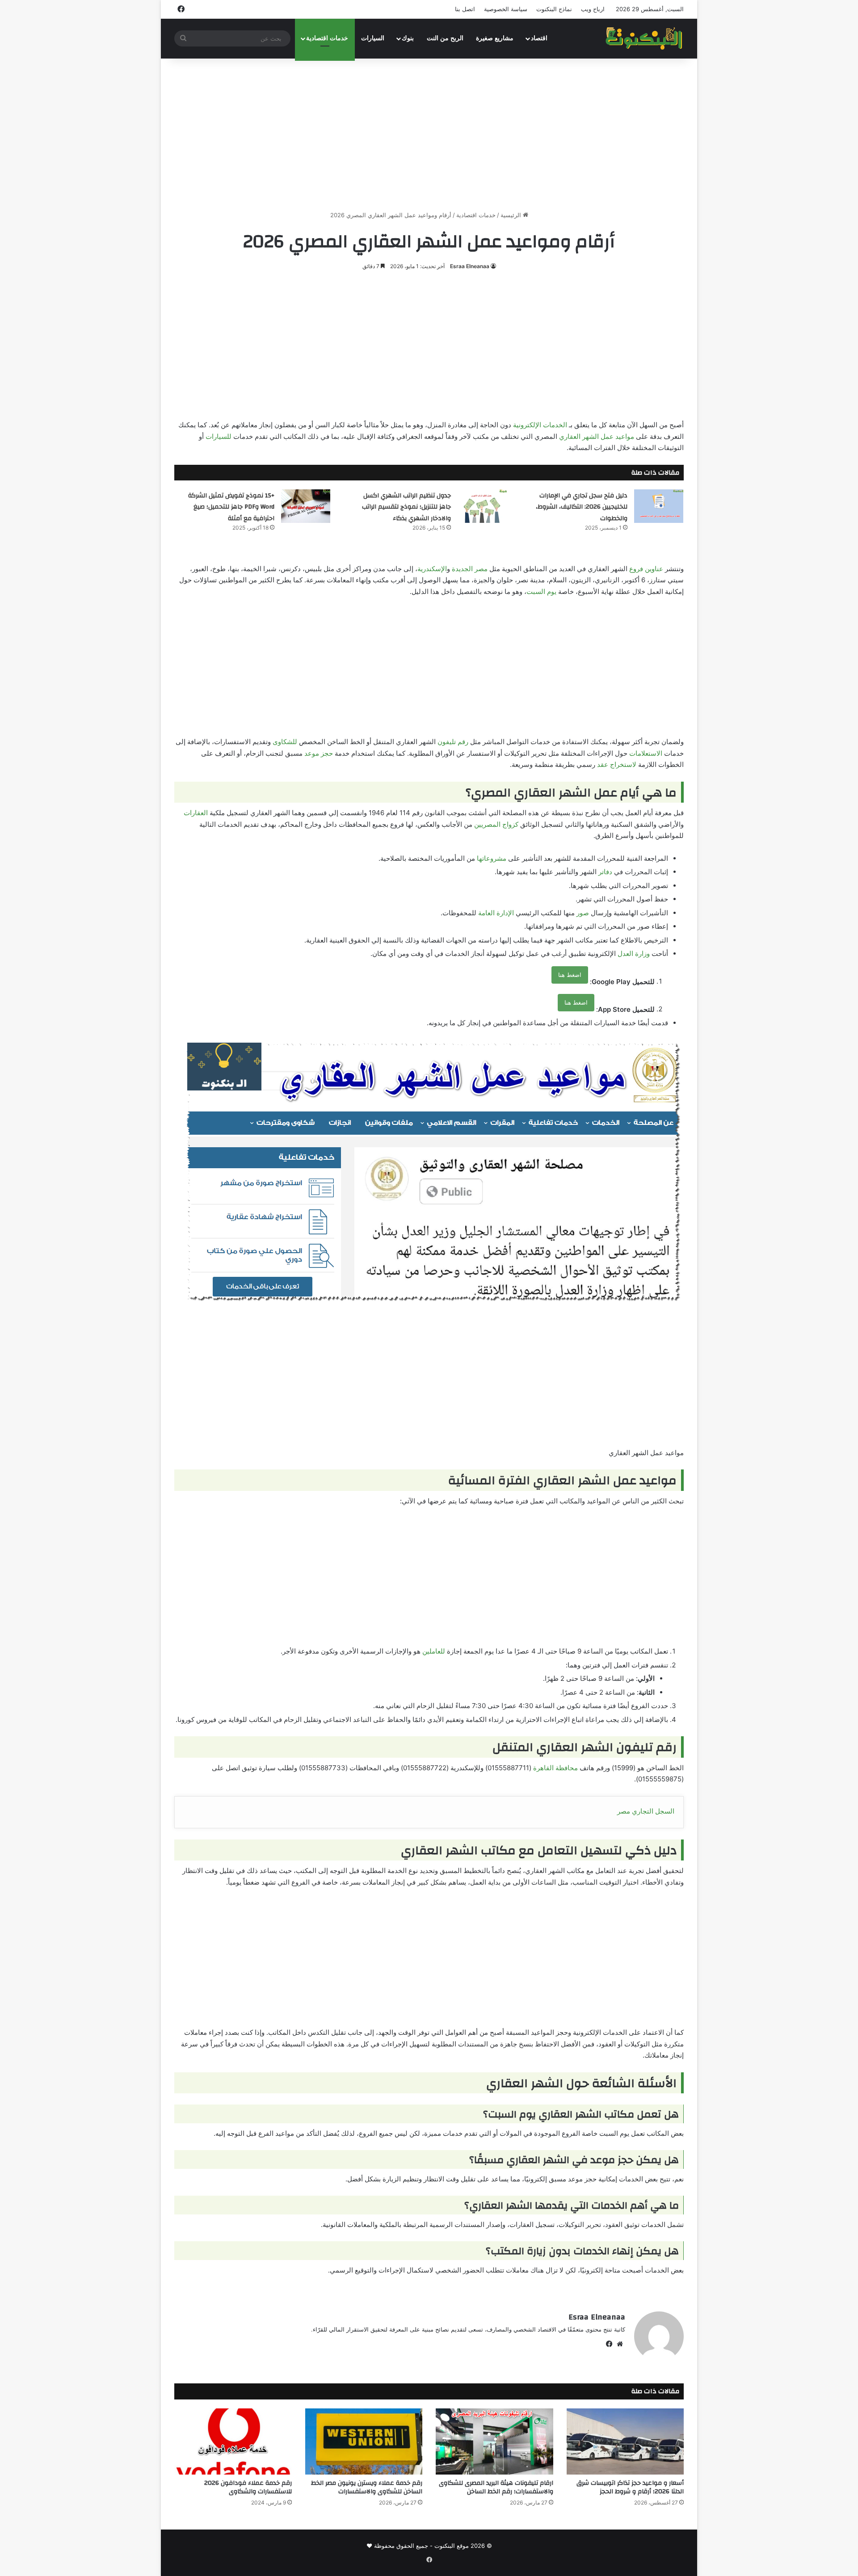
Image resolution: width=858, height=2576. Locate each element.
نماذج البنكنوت (554, 9)
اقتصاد (539, 38)
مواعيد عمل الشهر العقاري (597, 436)
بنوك (408, 38)
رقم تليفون (453, 742)
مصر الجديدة (470, 569)
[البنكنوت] (645, 38)
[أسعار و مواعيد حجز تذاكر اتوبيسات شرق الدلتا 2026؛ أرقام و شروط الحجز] (625, 2441)
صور (583, 913)
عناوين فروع (646, 569)
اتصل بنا (465, 9)
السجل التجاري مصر (646, 1811)
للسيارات (219, 436)
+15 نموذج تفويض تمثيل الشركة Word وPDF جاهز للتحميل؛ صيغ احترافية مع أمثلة (231, 507)
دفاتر (605, 872)
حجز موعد (319, 753)
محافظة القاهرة (555, 1768)
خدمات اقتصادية (327, 38)
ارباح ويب (593, 9)
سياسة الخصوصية (506, 9)
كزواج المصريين (496, 824)
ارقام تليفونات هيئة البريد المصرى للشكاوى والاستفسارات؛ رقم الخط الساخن (496, 2487)
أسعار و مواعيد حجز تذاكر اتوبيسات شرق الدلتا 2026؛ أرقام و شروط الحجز (630, 2487)
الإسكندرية (432, 569)
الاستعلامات (646, 753)
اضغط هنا (570, 975)
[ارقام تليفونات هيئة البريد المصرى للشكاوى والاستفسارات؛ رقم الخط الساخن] (494, 2441)
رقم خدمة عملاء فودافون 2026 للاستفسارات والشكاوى (248, 2487)
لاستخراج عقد (617, 764)
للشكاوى (285, 742)
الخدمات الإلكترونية (540, 425)
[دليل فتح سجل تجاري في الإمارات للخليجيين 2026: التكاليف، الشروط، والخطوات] (659, 506)
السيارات (373, 38)
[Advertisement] (429, 135)
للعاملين (434, 1651)
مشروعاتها (492, 858)
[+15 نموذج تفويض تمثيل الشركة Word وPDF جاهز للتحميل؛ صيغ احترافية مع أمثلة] (306, 506)
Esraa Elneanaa (470, 266)
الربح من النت (445, 38)
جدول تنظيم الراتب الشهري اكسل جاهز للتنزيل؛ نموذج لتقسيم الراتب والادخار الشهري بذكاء (406, 507)
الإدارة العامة (496, 913)
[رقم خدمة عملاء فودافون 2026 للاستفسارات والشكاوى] (233, 2441)
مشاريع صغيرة (495, 38)
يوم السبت (541, 591)
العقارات (196, 813)
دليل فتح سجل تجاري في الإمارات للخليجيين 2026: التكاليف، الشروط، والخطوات (582, 507)
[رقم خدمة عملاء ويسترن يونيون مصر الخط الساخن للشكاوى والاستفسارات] (364, 2441)
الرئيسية (512, 215)
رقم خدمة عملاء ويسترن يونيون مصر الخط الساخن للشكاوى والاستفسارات (367, 2487)
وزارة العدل (634, 953)
